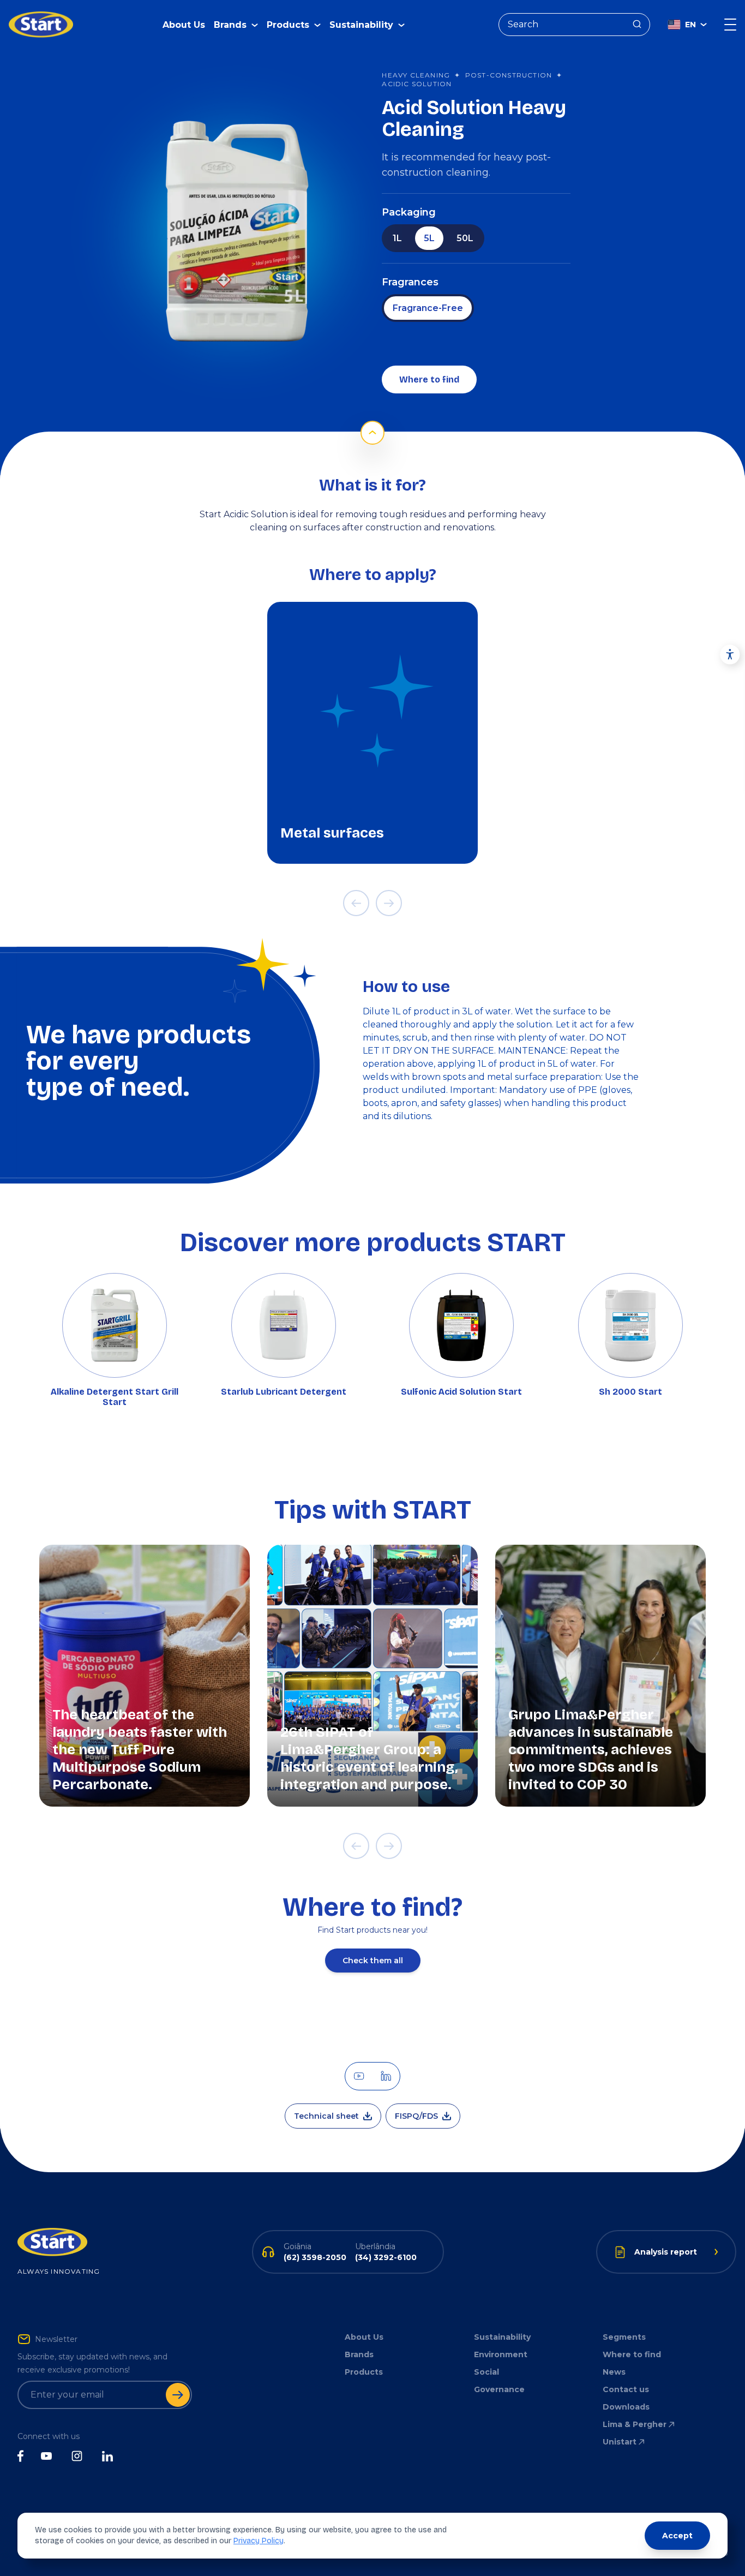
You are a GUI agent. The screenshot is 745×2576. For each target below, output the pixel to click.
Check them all (373, 1961)
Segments (624, 2337)
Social (486, 2372)
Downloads (626, 2407)
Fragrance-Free (428, 308)
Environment (501, 2354)
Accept (677, 2536)
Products (364, 2372)
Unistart (620, 2442)
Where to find (429, 379)
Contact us (626, 2389)
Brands (359, 2354)
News (614, 2372)
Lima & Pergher (635, 2424)
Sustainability (502, 2337)
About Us (184, 25)
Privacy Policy (259, 2541)
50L (465, 238)
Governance (499, 2389)
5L (429, 238)
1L (397, 238)
